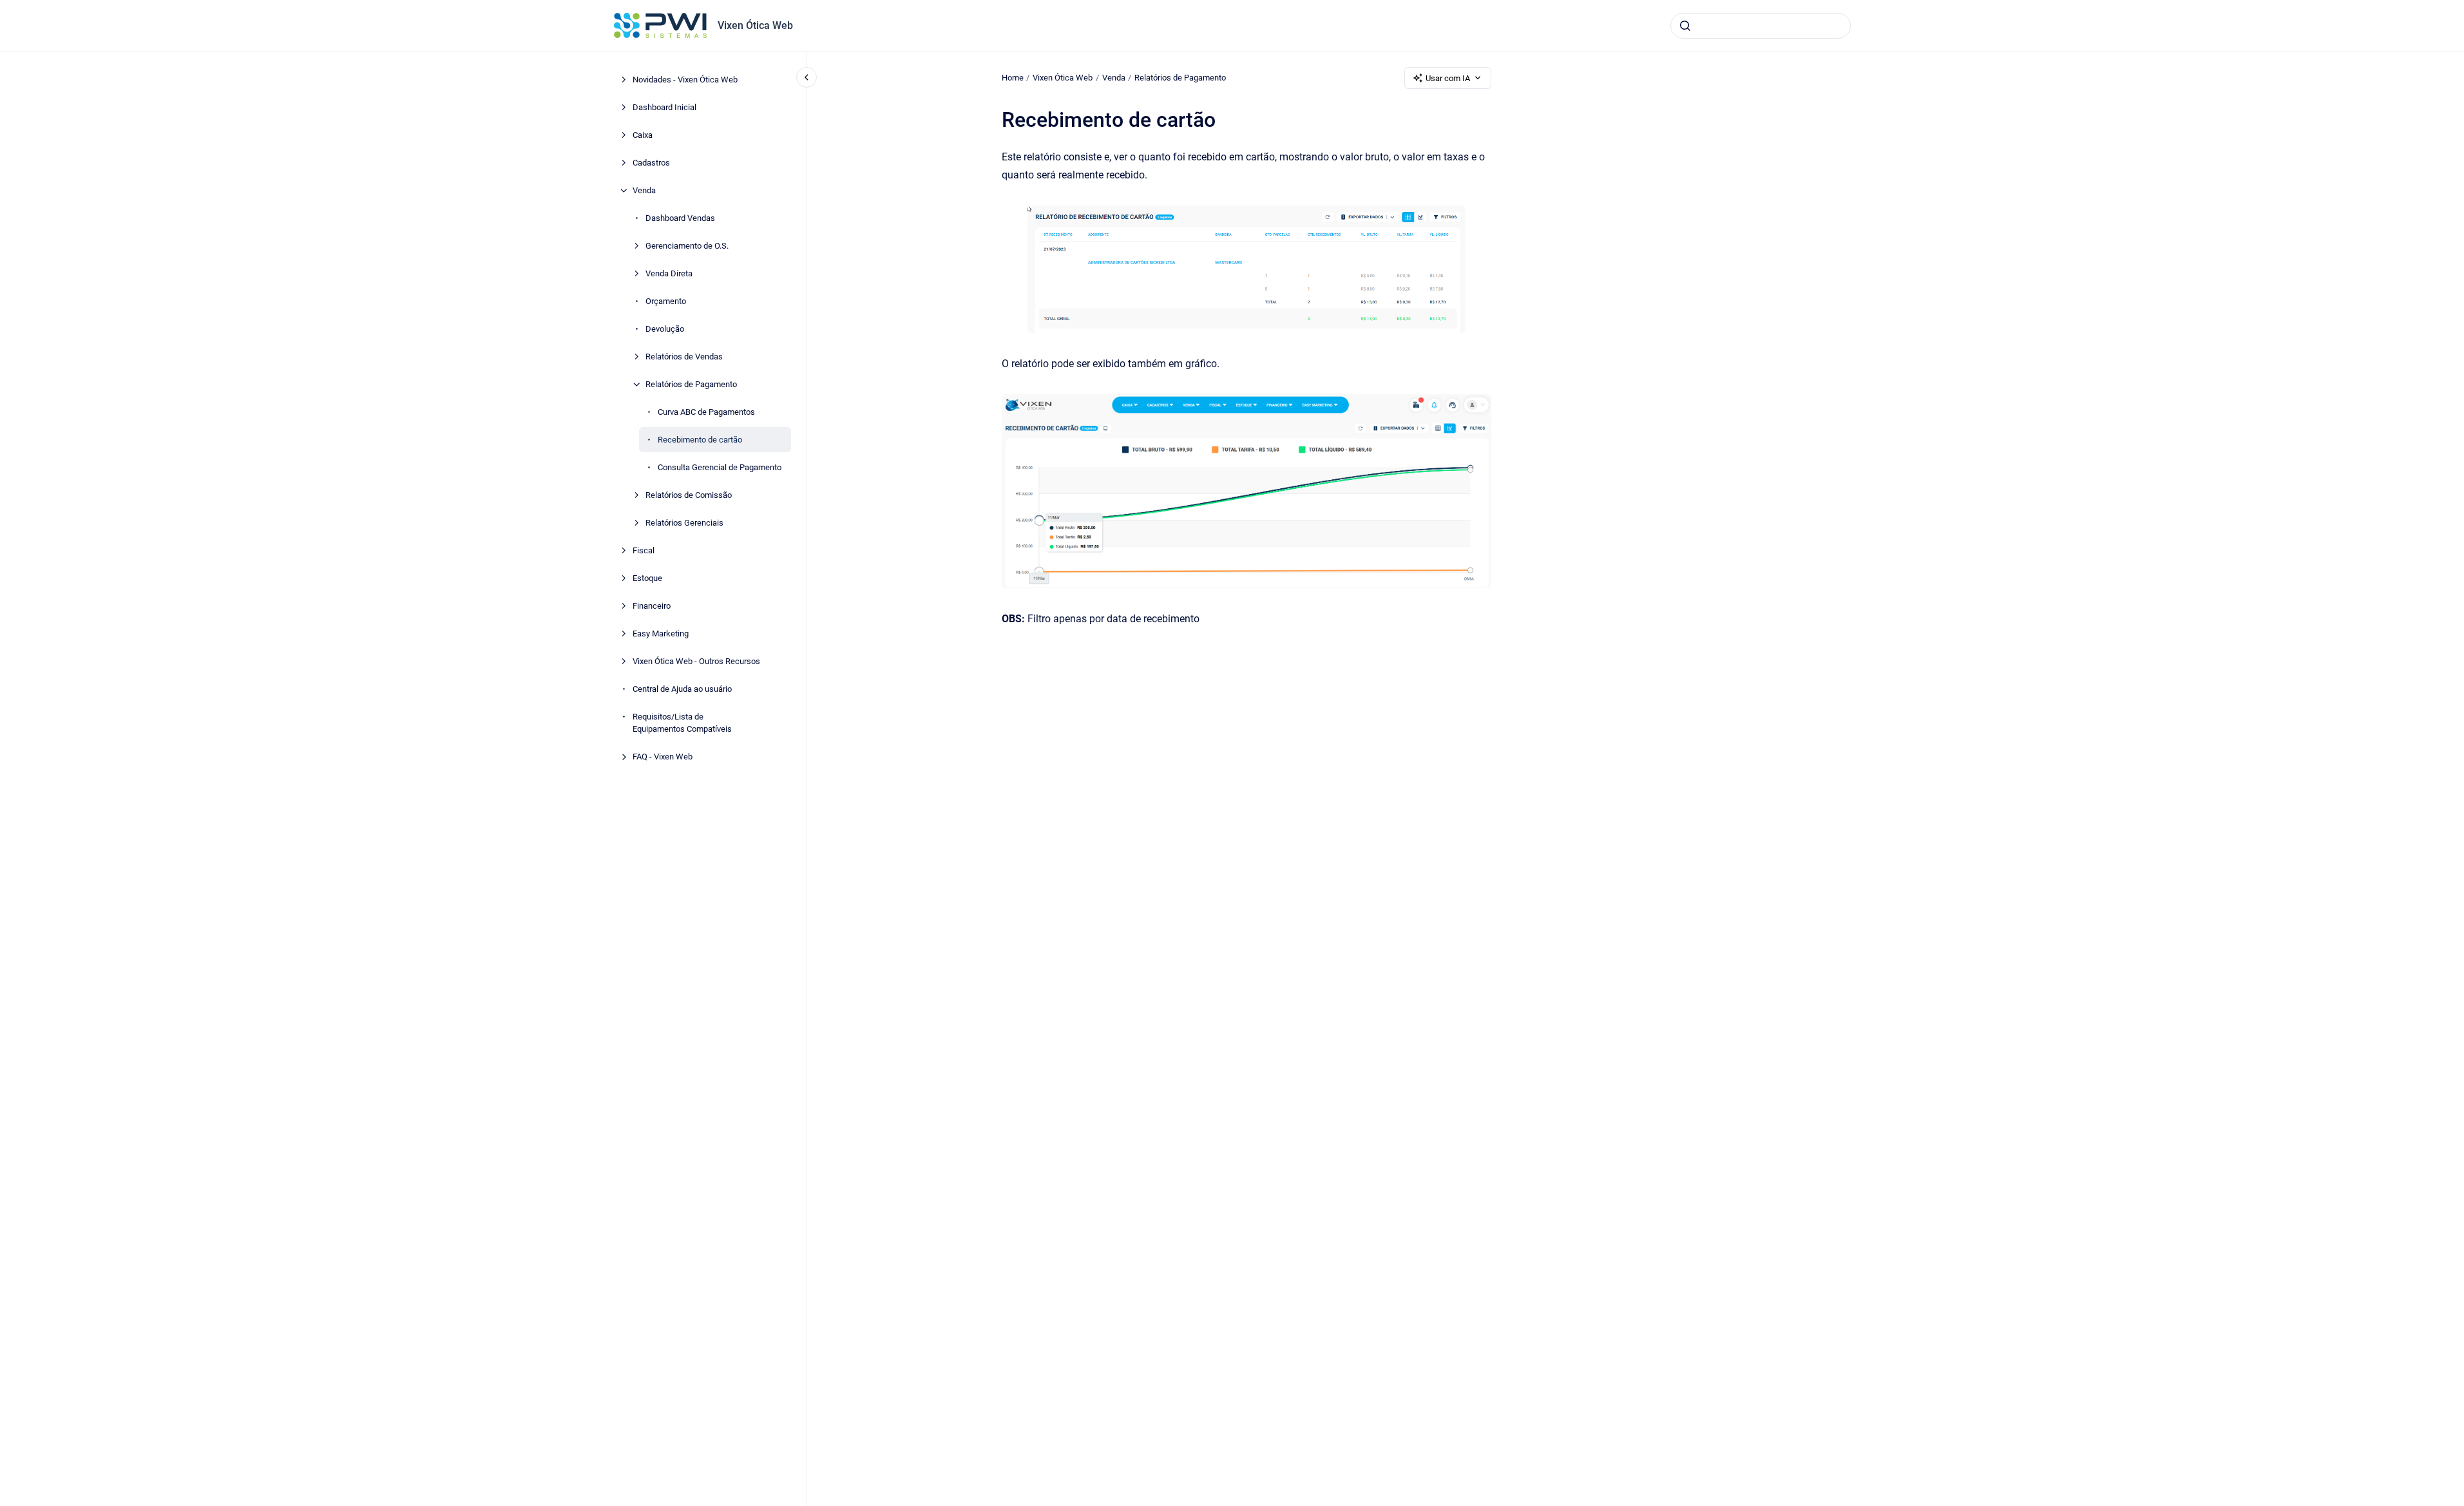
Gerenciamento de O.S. (687, 246)
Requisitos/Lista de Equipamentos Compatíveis (682, 723)
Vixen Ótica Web (755, 25)
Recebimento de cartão (700, 440)
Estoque (647, 578)
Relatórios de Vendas (684, 357)
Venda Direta (669, 273)
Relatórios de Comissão (689, 495)
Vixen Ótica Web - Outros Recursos (696, 661)
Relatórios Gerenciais (684, 523)
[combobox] (1761, 26)
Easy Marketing (661, 634)
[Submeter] (1685, 26)
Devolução (665, 329)
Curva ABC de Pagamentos (706, 412)
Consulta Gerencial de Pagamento (720, 467)
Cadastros (651, 163)
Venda (644, 190)
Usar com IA (1448, 78)
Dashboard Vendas (680, 218)
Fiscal (644, 550)
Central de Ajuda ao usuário (682, 689)
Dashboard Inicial (664, 107)
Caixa (643, 135)
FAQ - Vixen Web (663, 757)
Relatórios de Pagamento (691, 384)
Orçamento (666, 301)
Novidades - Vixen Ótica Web (685, 80)
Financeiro (652, 606)
